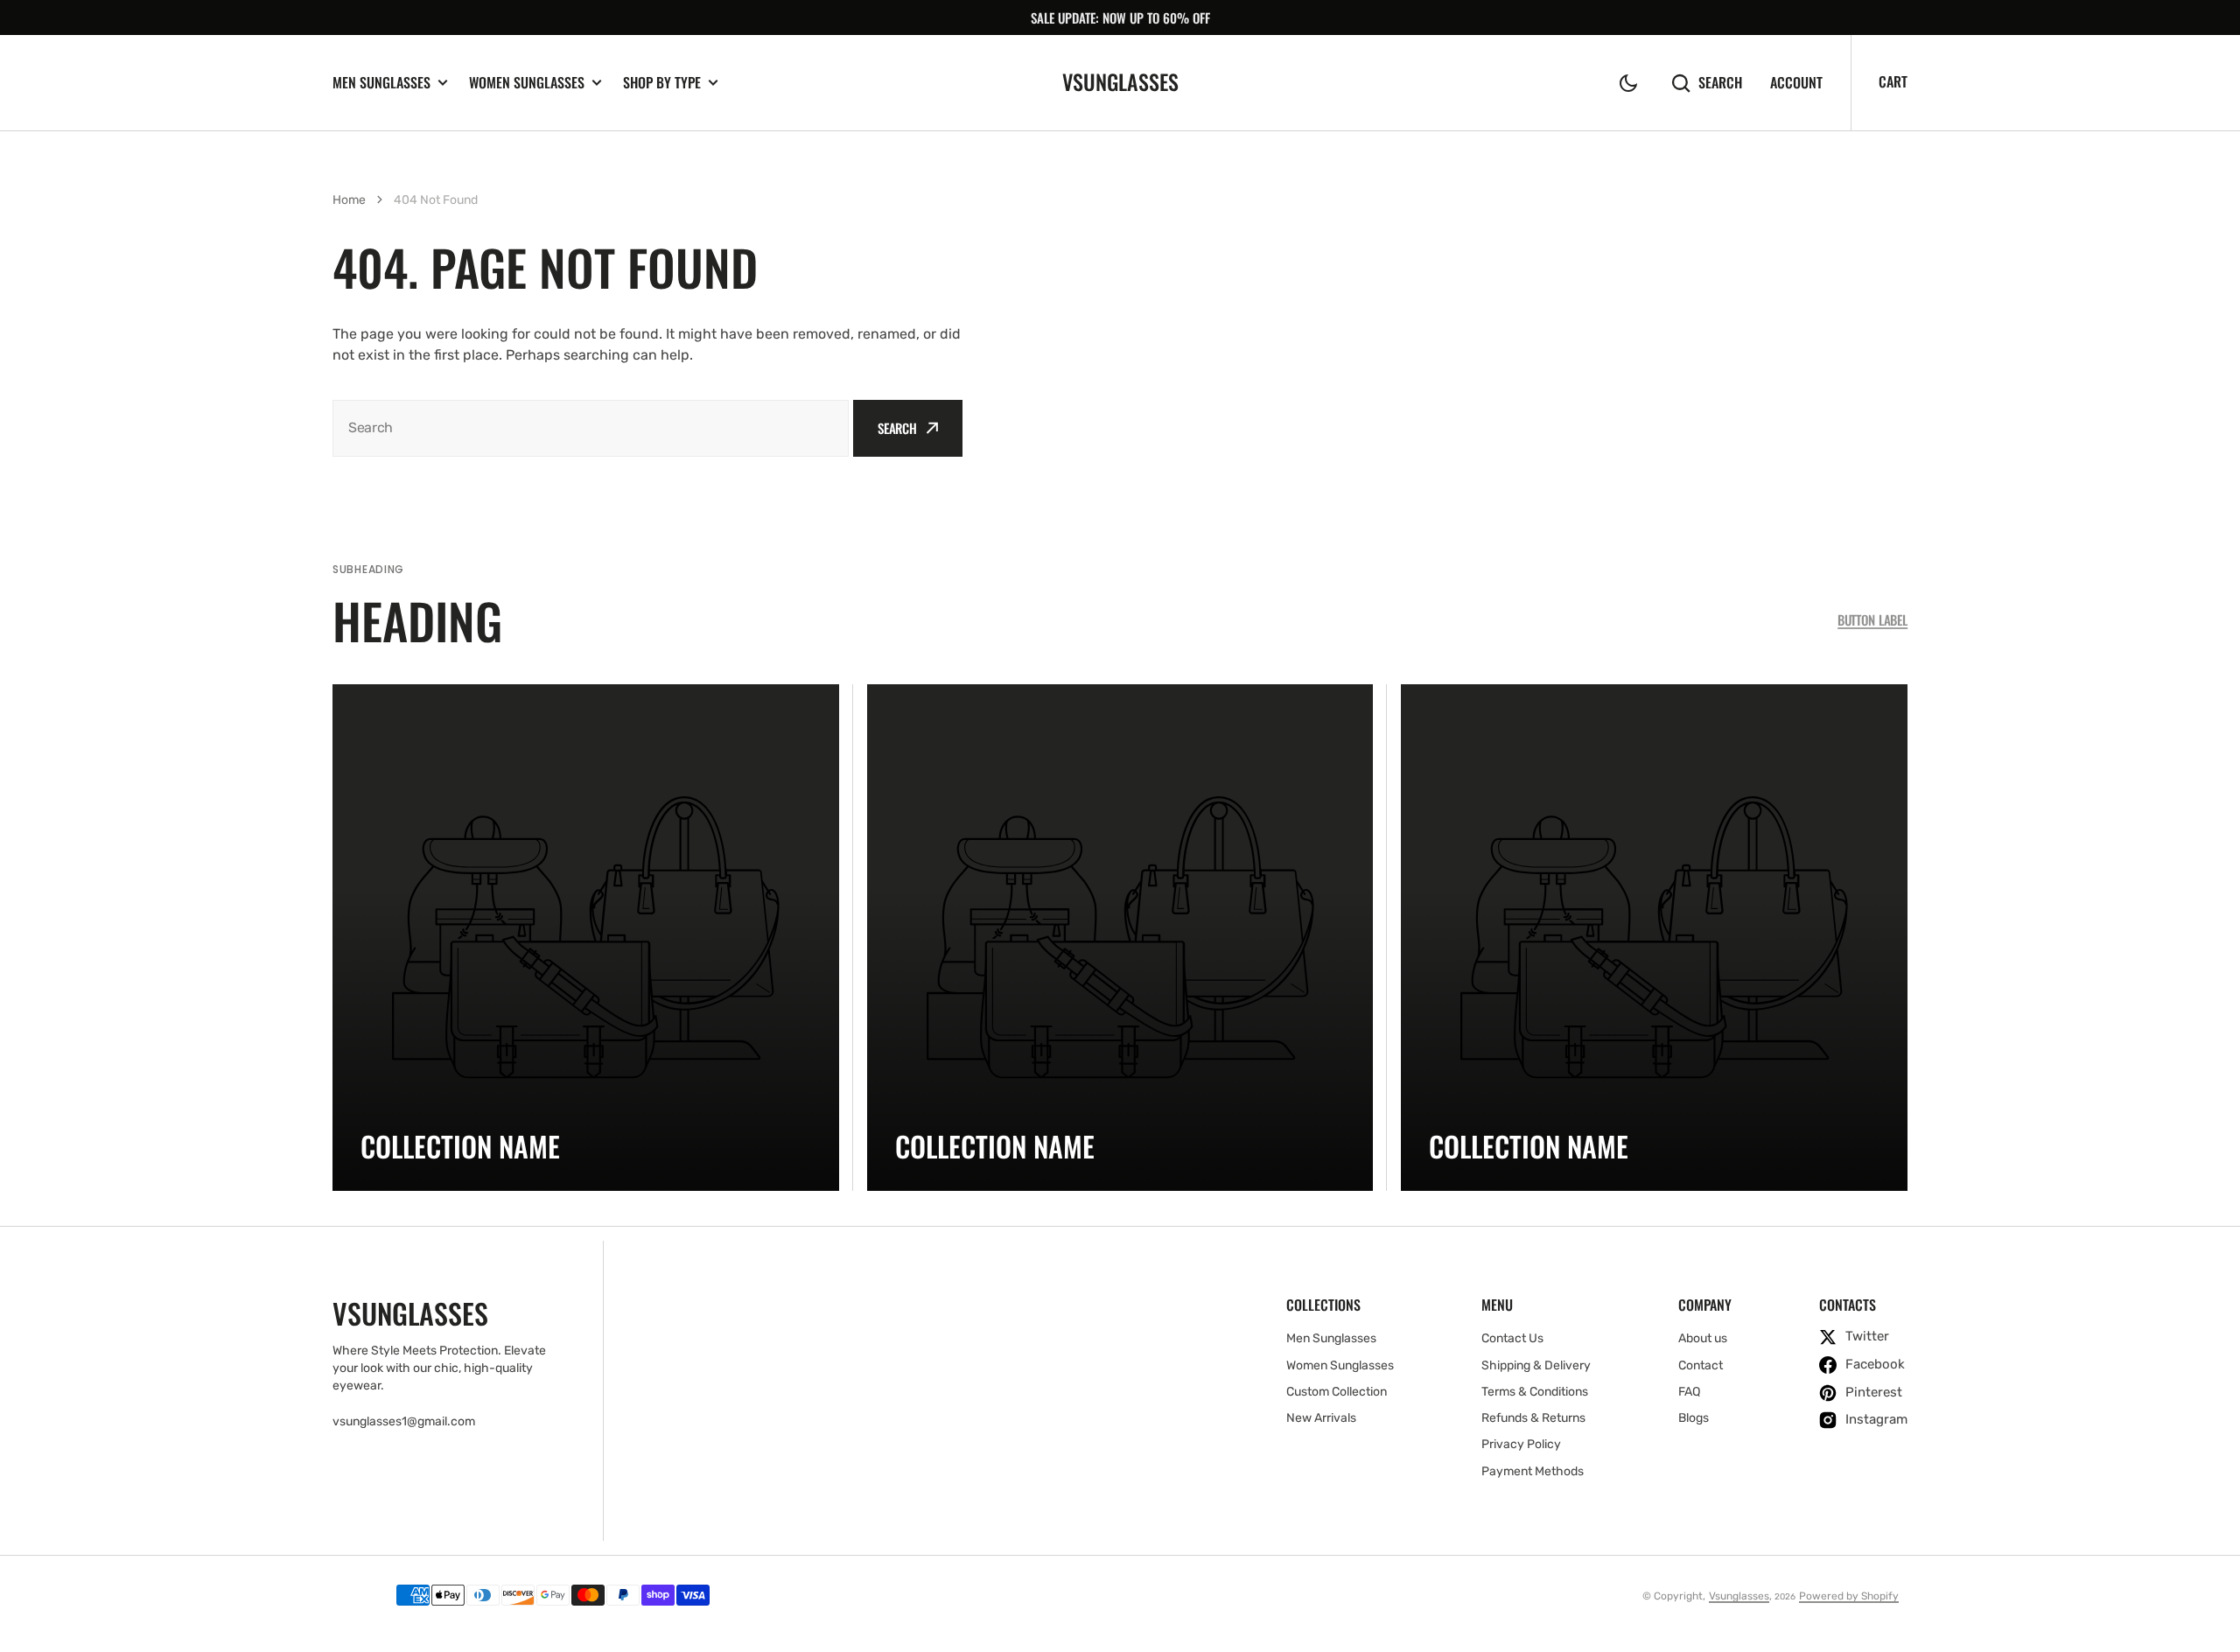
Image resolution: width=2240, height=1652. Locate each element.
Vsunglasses (1739, 1596)
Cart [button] (1893, 81)
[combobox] (591, 428)
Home (349, 200)
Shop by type (662, 83)
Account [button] (1796, 83)
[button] (1628, 83)
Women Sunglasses (527, 83)
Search (1720, 83)
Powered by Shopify (1849, 1596)
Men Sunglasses (381, 83)
